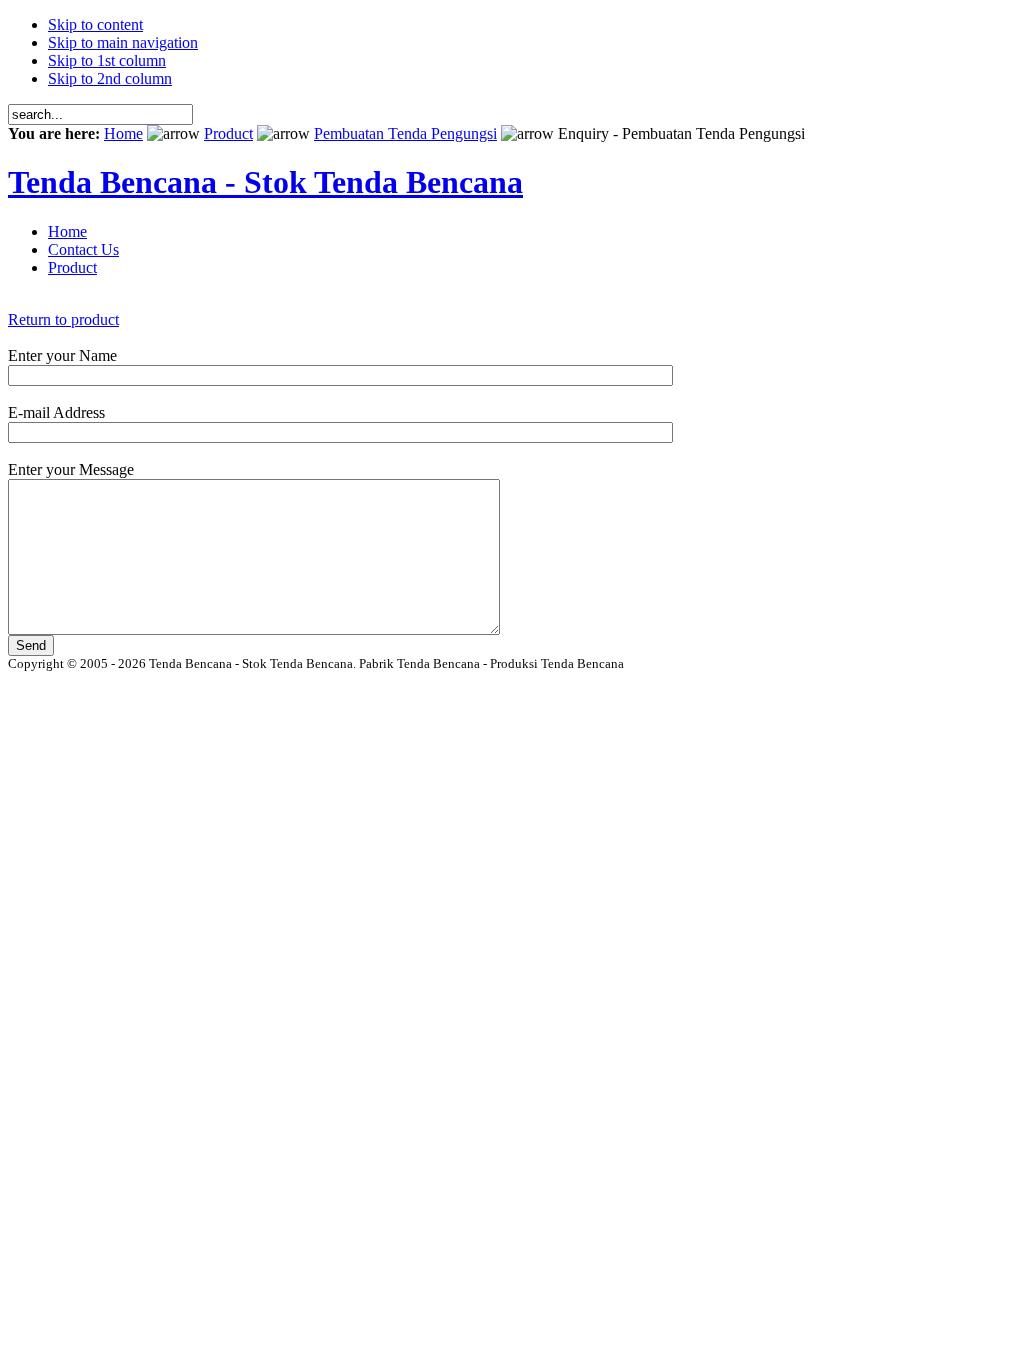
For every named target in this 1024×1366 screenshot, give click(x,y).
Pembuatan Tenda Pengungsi (405, 133)
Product (228, 133)
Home (123, 133)
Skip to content (95, 24)
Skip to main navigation (123, 42)
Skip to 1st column (107, 60)
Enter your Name (62, 355)
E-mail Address (56, 412)
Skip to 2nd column (110, 78)
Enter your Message (71, 469)
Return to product (63, 319)
